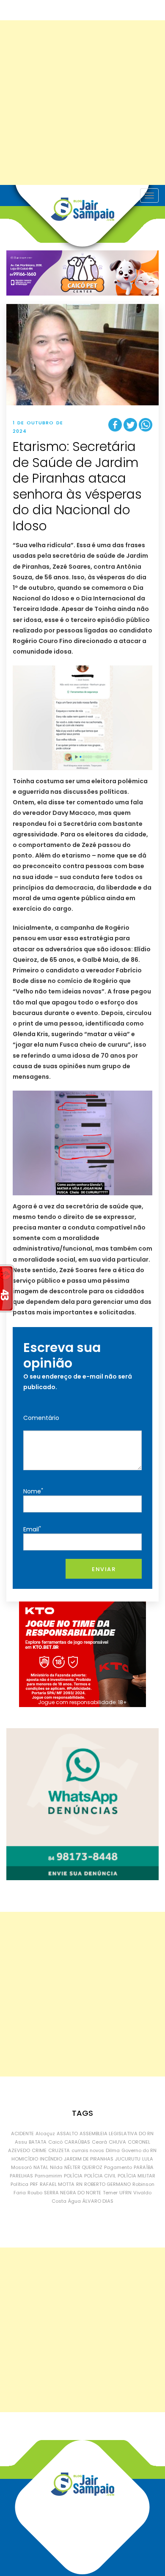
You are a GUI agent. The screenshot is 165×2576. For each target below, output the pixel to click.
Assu (21, 2142)
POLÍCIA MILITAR (136, 2176)
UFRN (125, 2193)
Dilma (113, 2150)
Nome (33, 1491)
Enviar (104, 1569)
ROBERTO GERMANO (107, 2184)
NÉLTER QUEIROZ (83, 2167)
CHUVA (117, 2142)
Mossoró (21, 2167)
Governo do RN (139, 2150)
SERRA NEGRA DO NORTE (73, 2193)
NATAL (41, 2167)
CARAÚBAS (77, 2142)
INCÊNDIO (51, 2159)
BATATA (38, 2142)
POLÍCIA (73, 2176)
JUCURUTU (128, 2159)
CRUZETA (59, 2150)
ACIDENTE (22, 2134)
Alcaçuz (45, 2134)
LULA (148, 2159)
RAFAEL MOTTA (57, 2184)
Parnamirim (48, 2176)
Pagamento (118, 2167)
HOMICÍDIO (25, 2159)
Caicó (55, 2142)
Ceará (99, 2142)
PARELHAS (21, 2176)
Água (74, 2201)
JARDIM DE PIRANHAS (89, 2159)
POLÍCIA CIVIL (100, 2176)
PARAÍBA (144, 2167)
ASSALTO (67, 2134)
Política (19, 2184)
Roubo (35, 2193)
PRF (34, 2184)
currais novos (88, 2150)
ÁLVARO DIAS (98, 2201)
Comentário (41, 1418)
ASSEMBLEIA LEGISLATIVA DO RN (117, 2134)
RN (79, 2184)
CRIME (39, 2150)
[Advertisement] (82, 103)
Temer (110, 2193)
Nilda (56, 2167)
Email (32, 1529)
